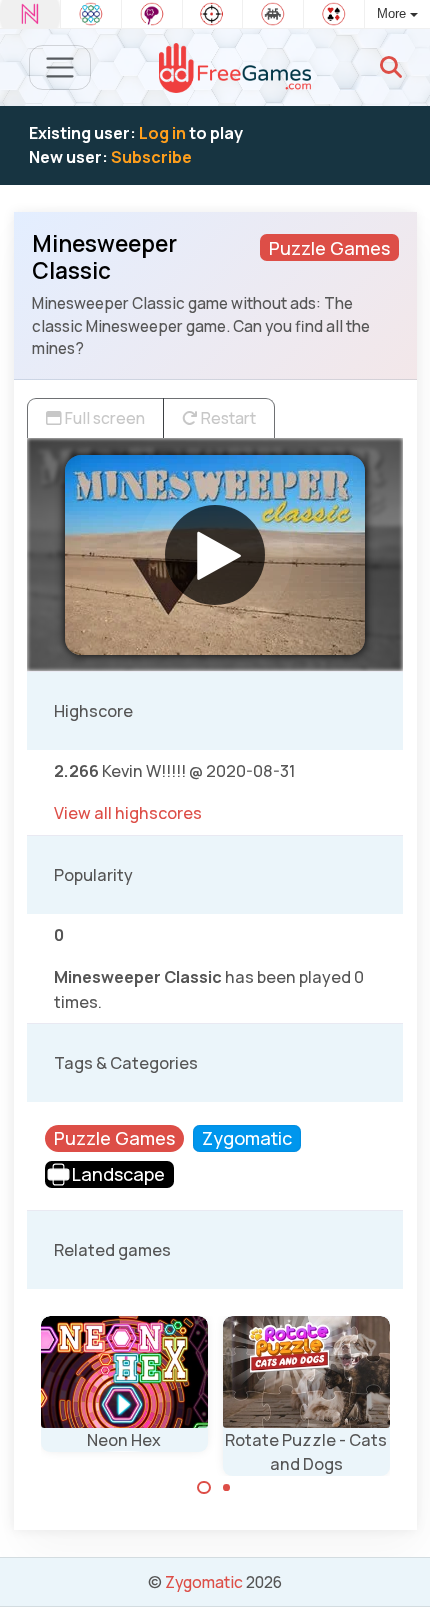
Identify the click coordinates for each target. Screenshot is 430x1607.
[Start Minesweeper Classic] (215, 555)
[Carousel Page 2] (227, 1488)
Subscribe (151, 157)
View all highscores (128, 813)
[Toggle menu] (60, 67)
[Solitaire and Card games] (334, 14)
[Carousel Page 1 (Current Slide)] (204, 1488)
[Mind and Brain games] (152, 14)
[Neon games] (30, 14)
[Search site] (391, 67)
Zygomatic (204, 1582)
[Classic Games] (273, 14)
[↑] (400, 1568)
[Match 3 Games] (91, 14)
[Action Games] (213, 14)
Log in (162, 133)
